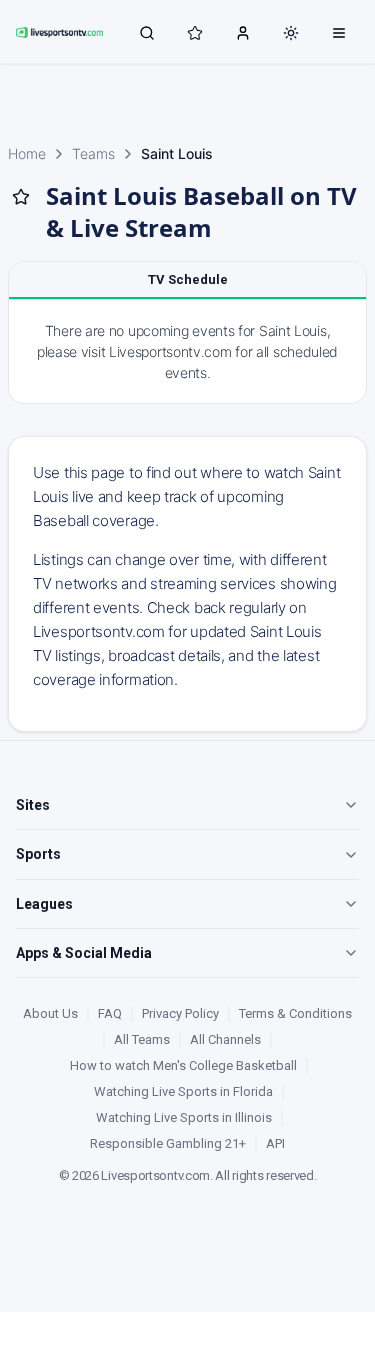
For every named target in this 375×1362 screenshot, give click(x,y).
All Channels (225, 1039)
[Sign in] (243, 32)
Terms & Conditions (295, 1013)
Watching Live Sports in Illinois (184, 1117)
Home (27, 153)
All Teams (142, 1039)
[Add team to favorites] (21, 197)
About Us (50, 1013)
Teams (93, 153)
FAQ (110, 1013)
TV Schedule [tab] (188, 279)
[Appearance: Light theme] (291, 33)
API (275, 1143)
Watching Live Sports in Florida (183, 1091)
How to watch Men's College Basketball (183, 1065)
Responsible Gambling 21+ (168, 1143)
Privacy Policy (180, 1013)
